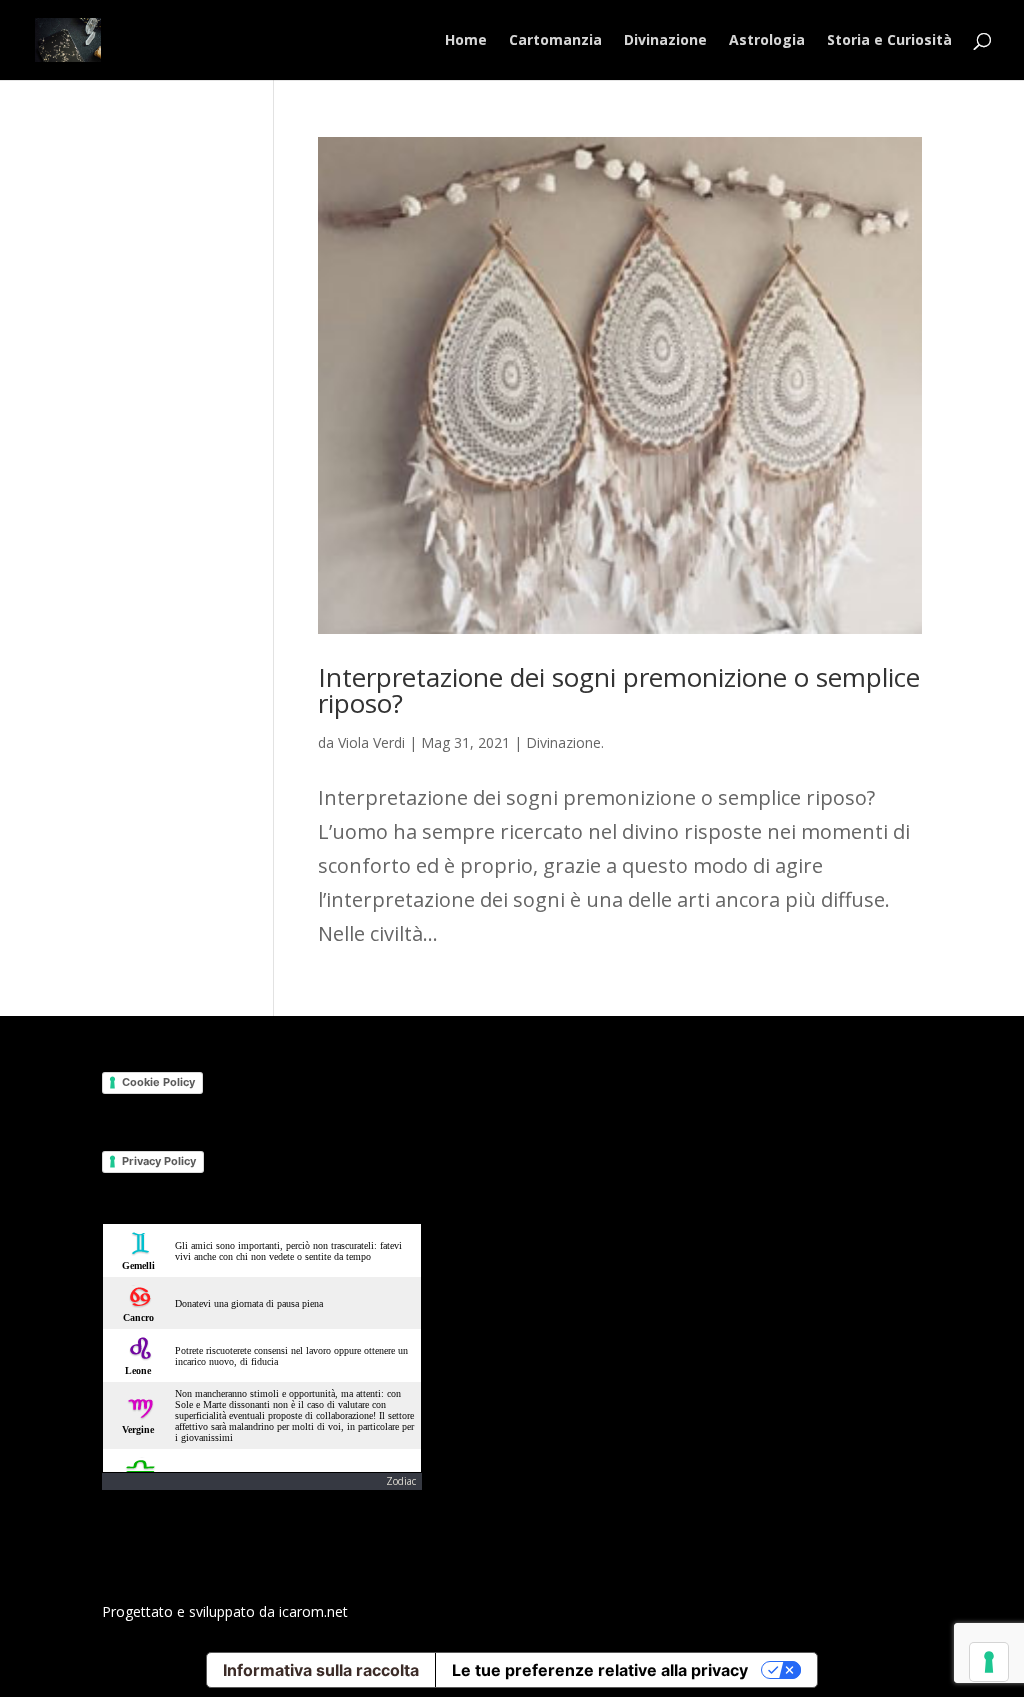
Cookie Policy (158, 1082)
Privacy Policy (159, 1161)
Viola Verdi (371, 742)
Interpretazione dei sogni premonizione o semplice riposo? (619, 690)
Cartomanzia (555, 41)
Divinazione (665, 41)
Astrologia (767, 41)
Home (466, 41)
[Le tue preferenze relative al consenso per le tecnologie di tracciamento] (989, 1662)
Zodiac (401, 1481)
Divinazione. (565, 742)
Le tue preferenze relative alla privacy (600, 1670)
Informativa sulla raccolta (321, 1670)
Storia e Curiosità (889, 41)
